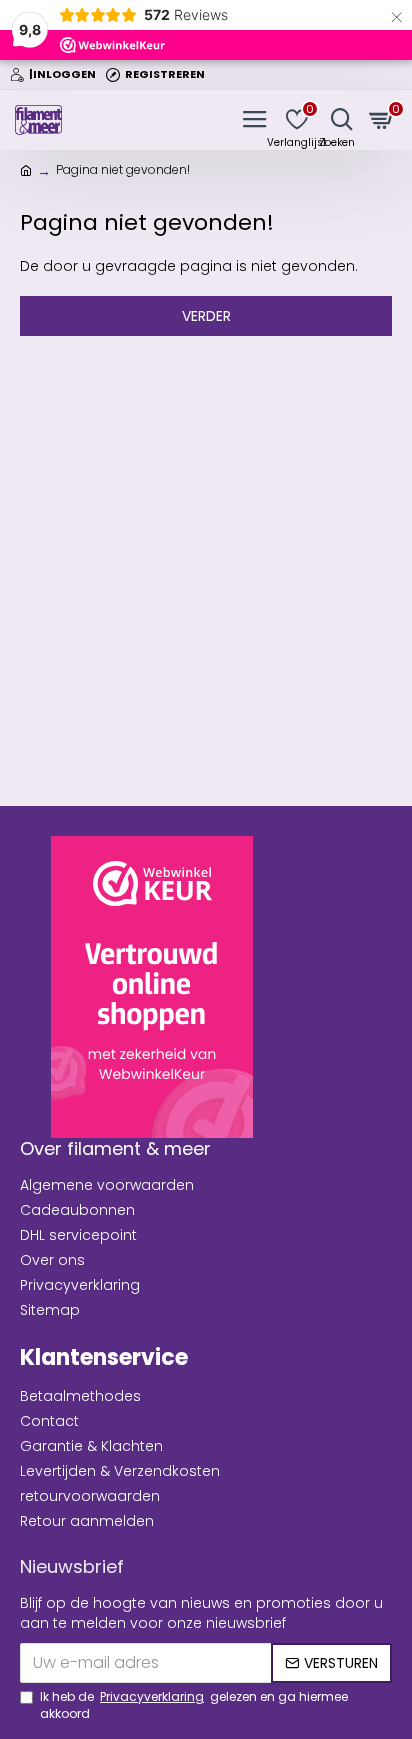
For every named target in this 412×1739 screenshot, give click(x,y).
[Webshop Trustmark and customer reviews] (152, 987)
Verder (206, 316)
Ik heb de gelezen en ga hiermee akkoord (194, 1705)
